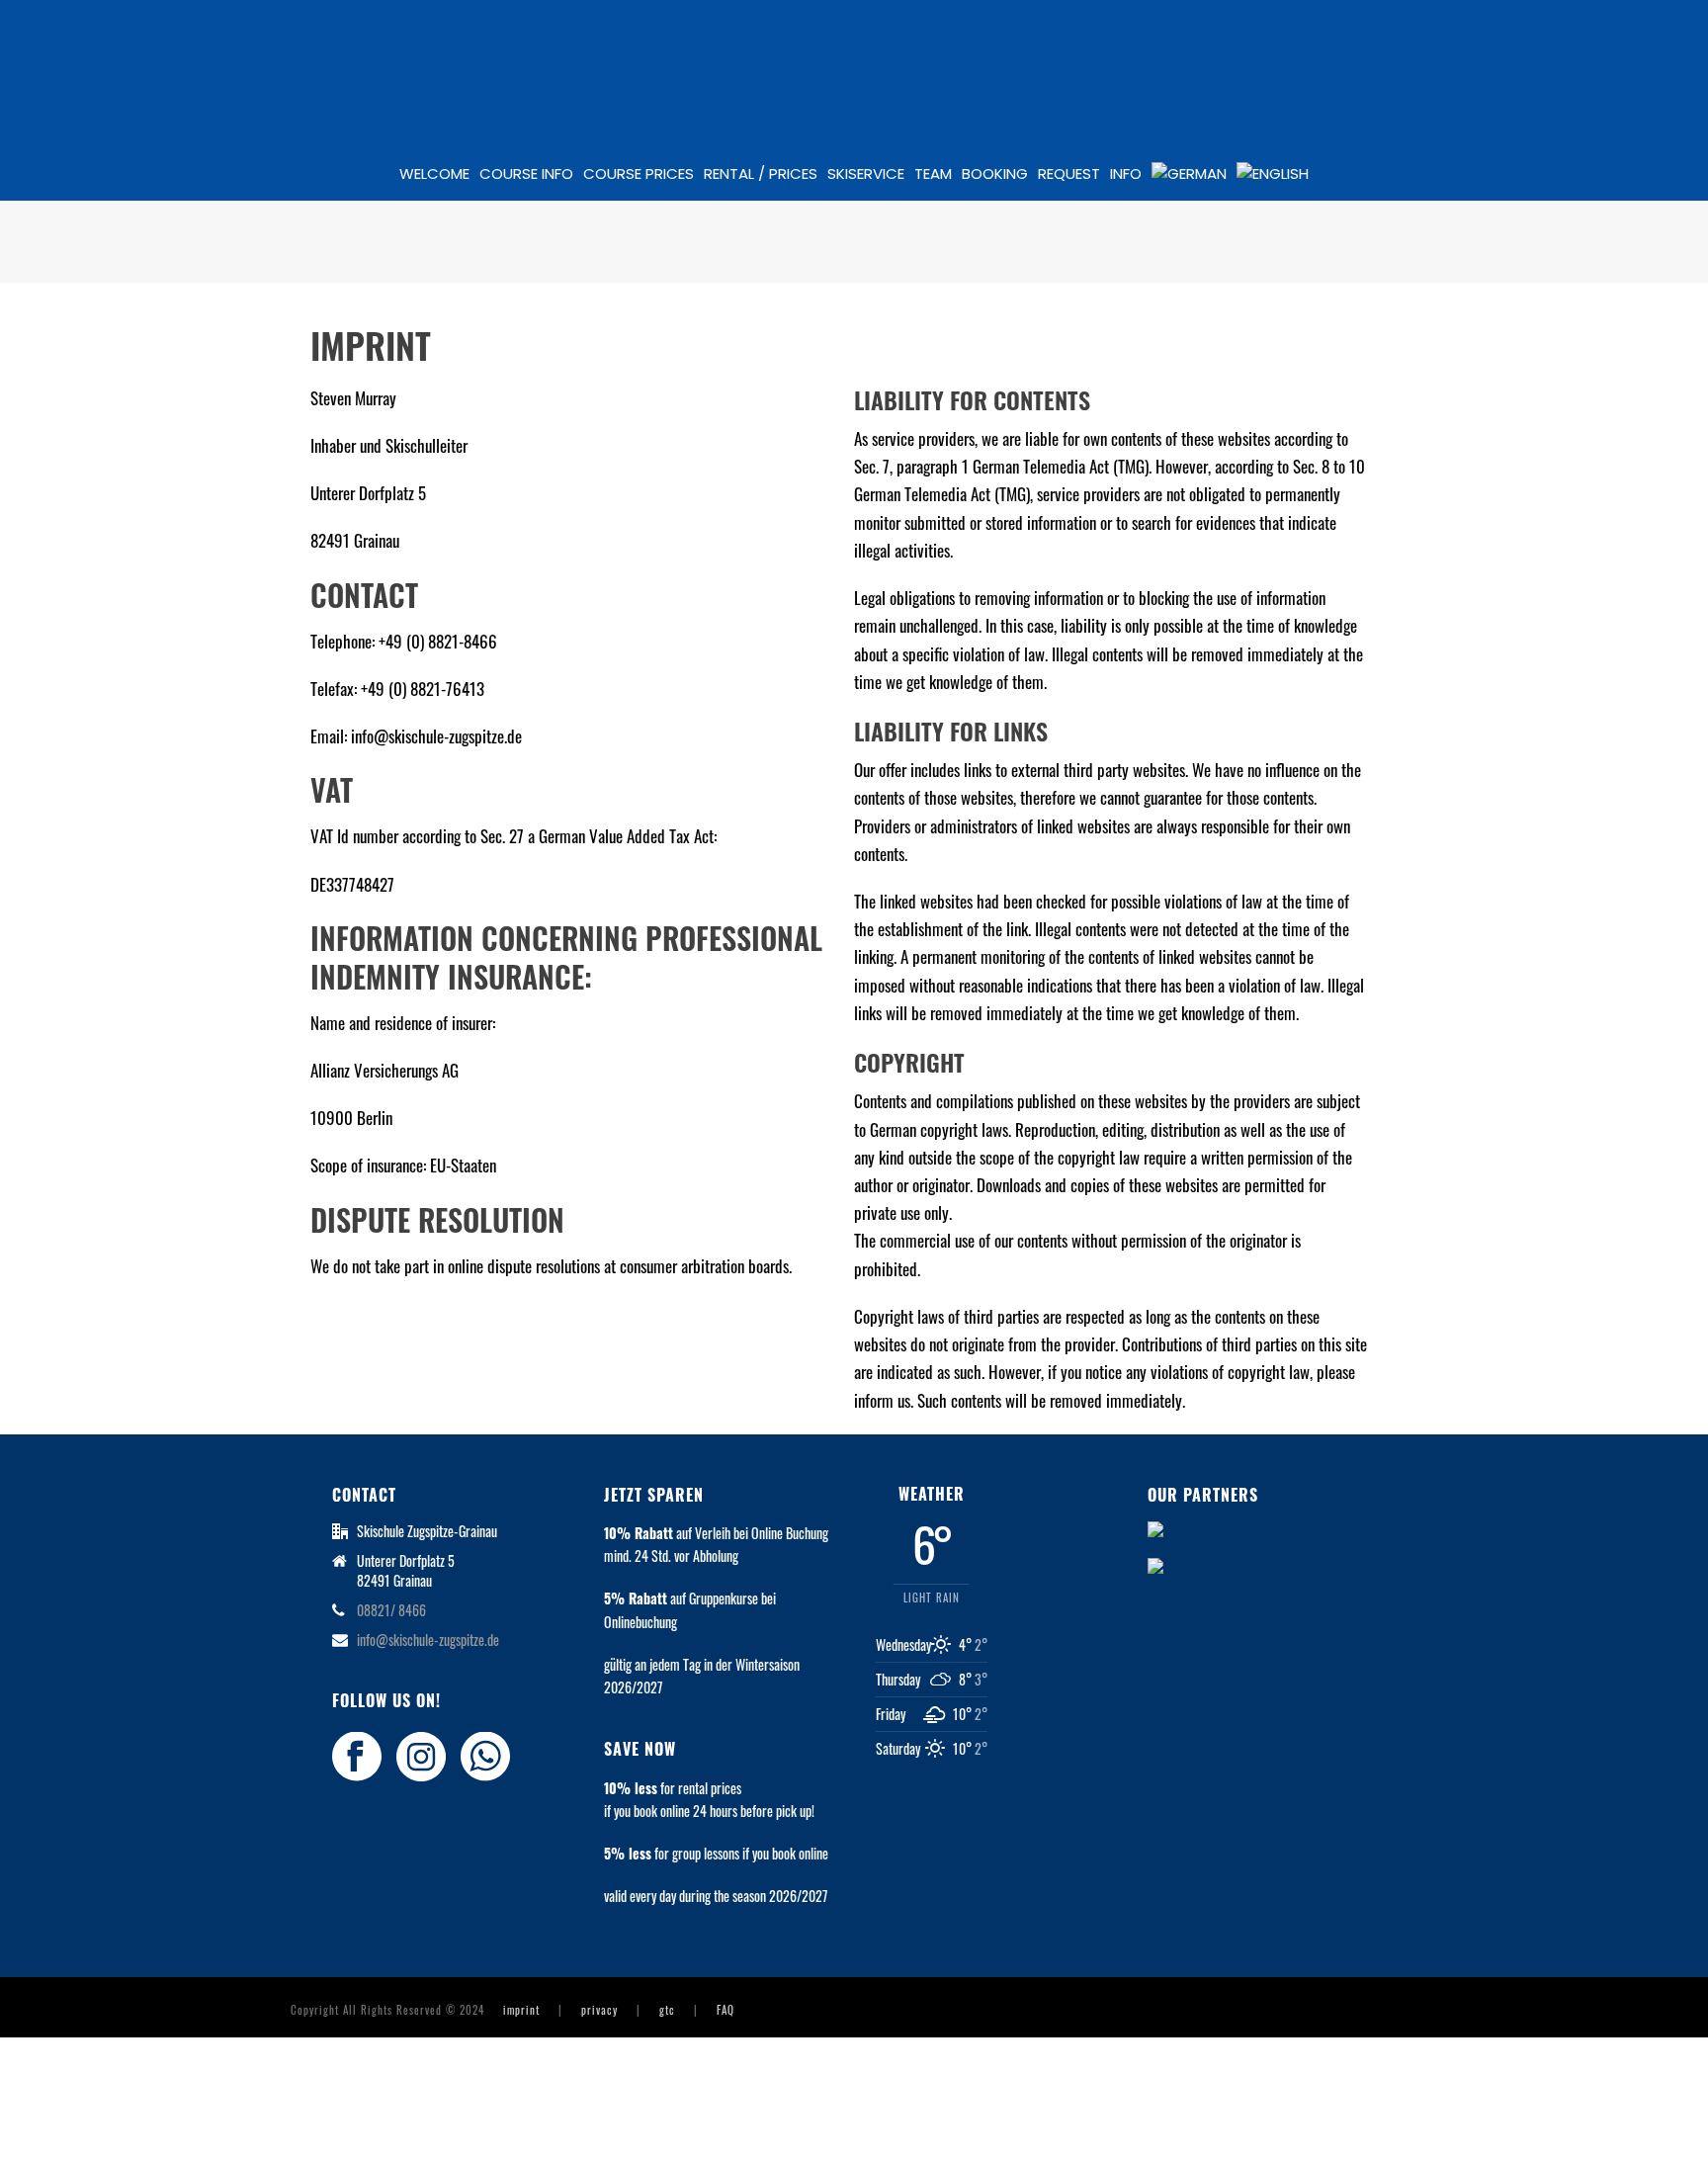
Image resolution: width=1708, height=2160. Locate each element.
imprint (521, 2010)
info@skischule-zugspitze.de (428, 1640)
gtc (667, 2010)
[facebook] (357, 1757)
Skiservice (866, 173)
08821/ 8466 (391, 1610)
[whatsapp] (485, 1757)
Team (933, 173)
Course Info (526, 173)
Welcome (434, 173)
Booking (995, 173)
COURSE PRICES (639, 173)
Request (1069, 173)
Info (1126, 173)
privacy (599, 2010)
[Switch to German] (1189, 174)
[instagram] (421, 1757)
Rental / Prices (761, 173)
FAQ (726, 2010)
